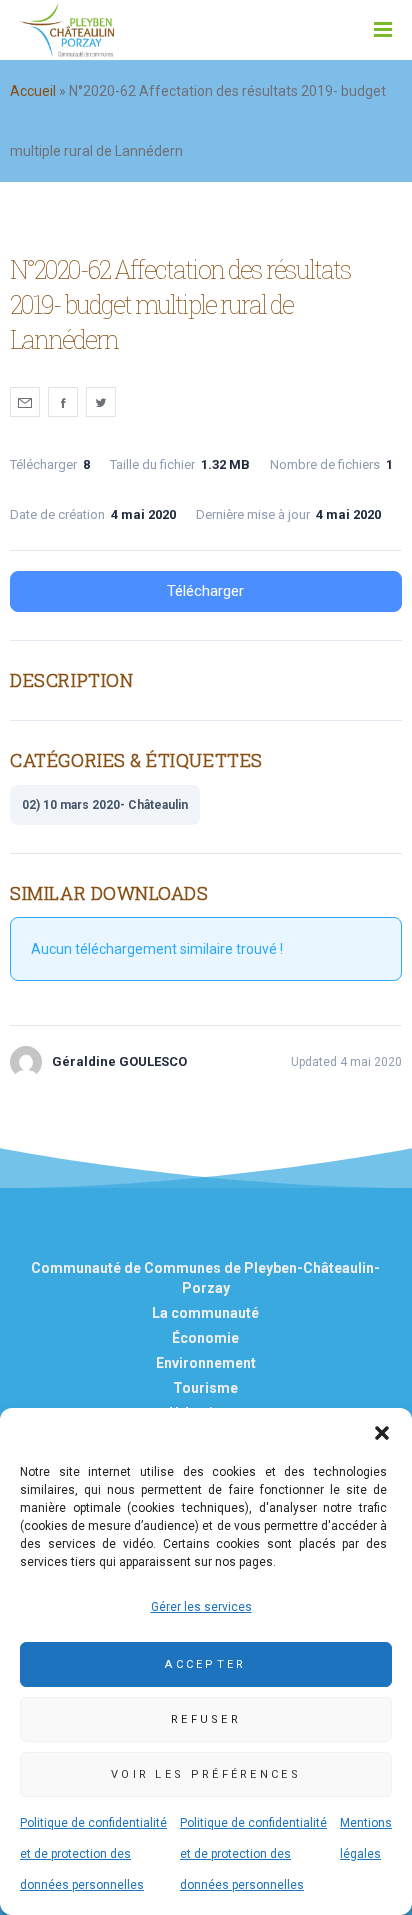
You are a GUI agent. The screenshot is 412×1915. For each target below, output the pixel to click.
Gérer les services (201, 1607)
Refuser (206, 1719)
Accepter (205, 1664)
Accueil (33, 91)
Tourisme (205, 1388)
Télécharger (205, 591)
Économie (205, 1338)
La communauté (205, 1313)
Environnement (206, 1363)
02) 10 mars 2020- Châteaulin (105, 805)
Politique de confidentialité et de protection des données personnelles (93, 1854)
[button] (382, 1433)
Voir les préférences (206, 1774)
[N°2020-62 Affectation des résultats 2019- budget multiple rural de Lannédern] (25, 402)
